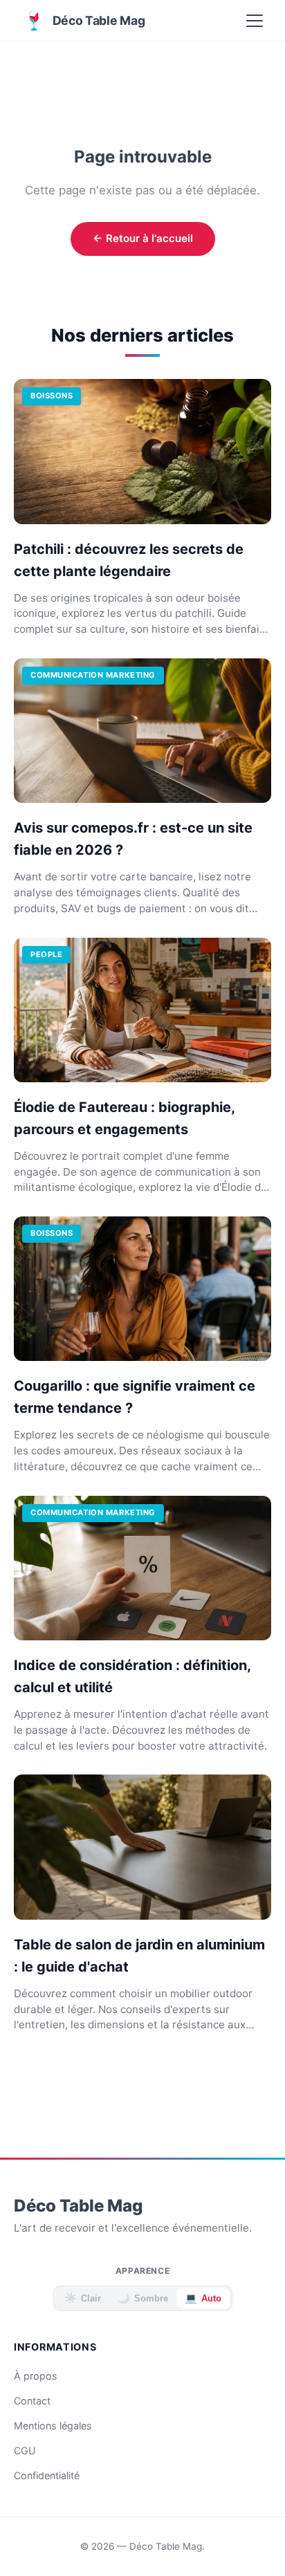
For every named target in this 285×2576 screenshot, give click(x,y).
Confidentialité (47, 2475)
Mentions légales (53, 2426)
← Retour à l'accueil (143, 238)
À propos (36, 2376)
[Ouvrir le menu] (255, 21)
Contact (32, 2401)
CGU (25, 2450)
